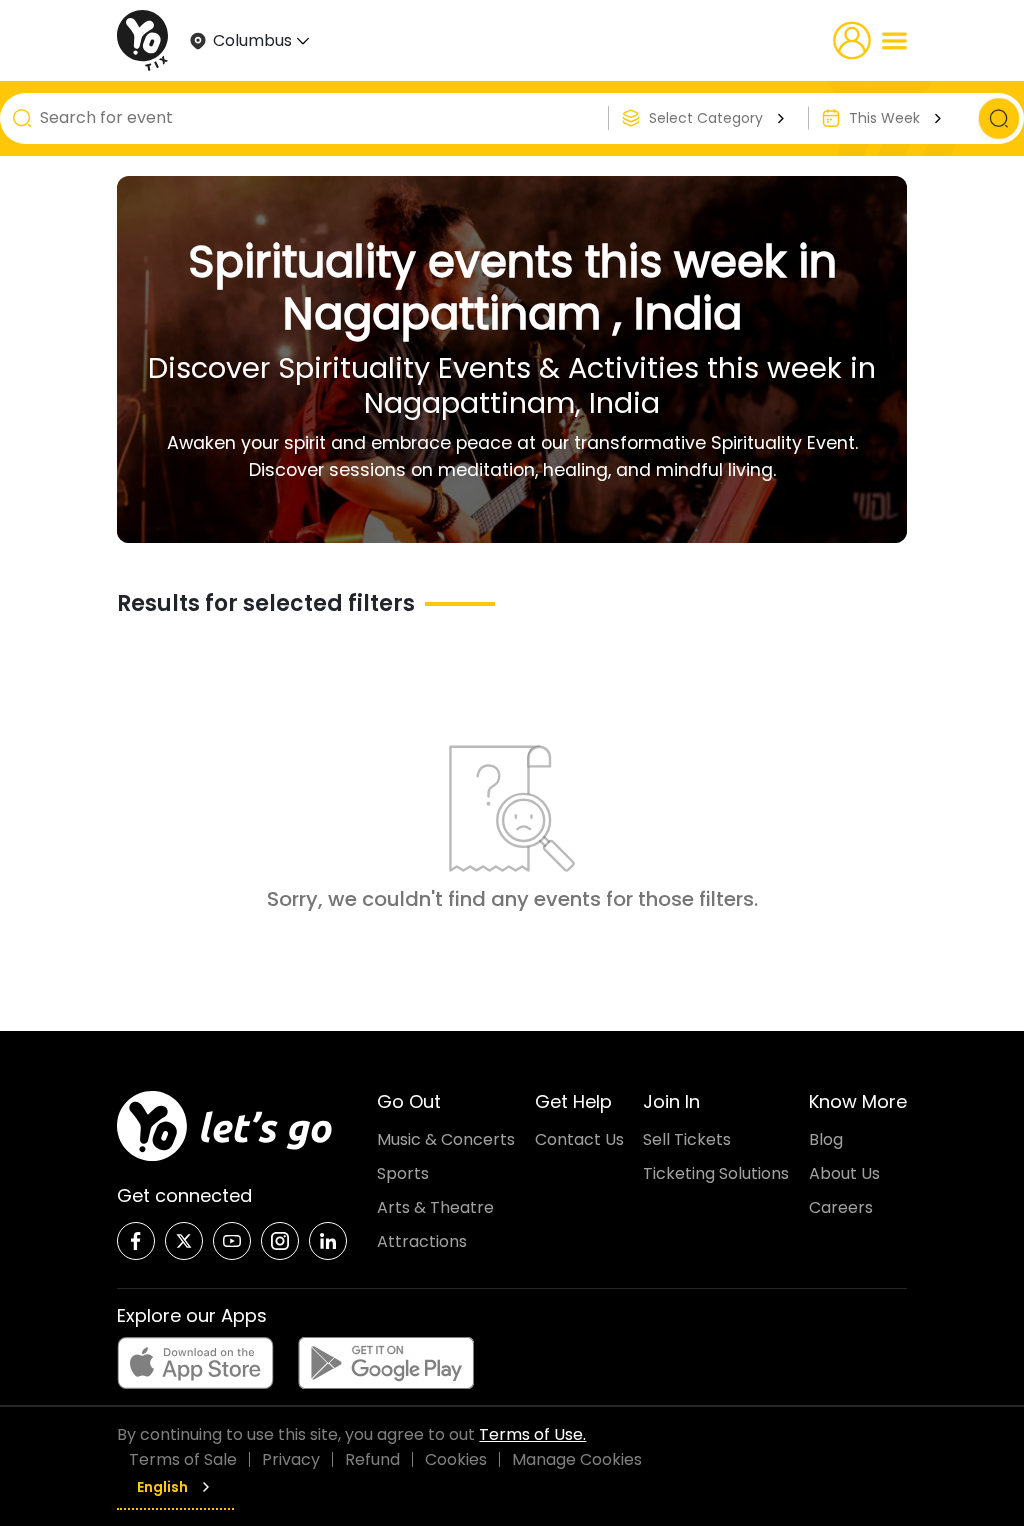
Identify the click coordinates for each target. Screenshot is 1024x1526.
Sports (403, 1173)
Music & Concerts (446, 1139)
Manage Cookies (577, 1459)
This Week (884, 118)
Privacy (291, 1459)
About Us (844, 1173)
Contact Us (579, 1139)
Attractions (422, 1241)
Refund (372, 1459)
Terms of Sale (183, 1459)
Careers (841, 1207)
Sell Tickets (687, 1139)
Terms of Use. (532, 1434)
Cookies (456, 1459)
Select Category (706, 118)
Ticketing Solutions (716, 1173)
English (162, 1487)
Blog (826, 1139)
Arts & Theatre (435, 1207)
